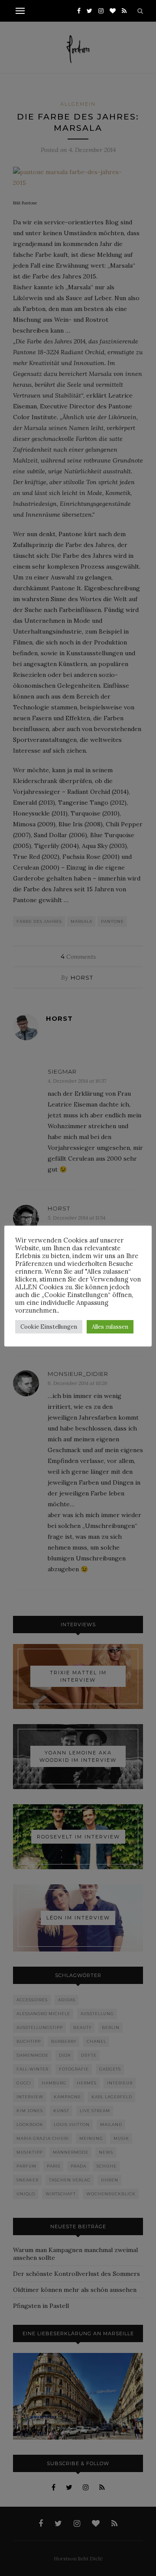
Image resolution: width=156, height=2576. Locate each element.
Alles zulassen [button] (110, 1327)
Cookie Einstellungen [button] (49, 1327)
